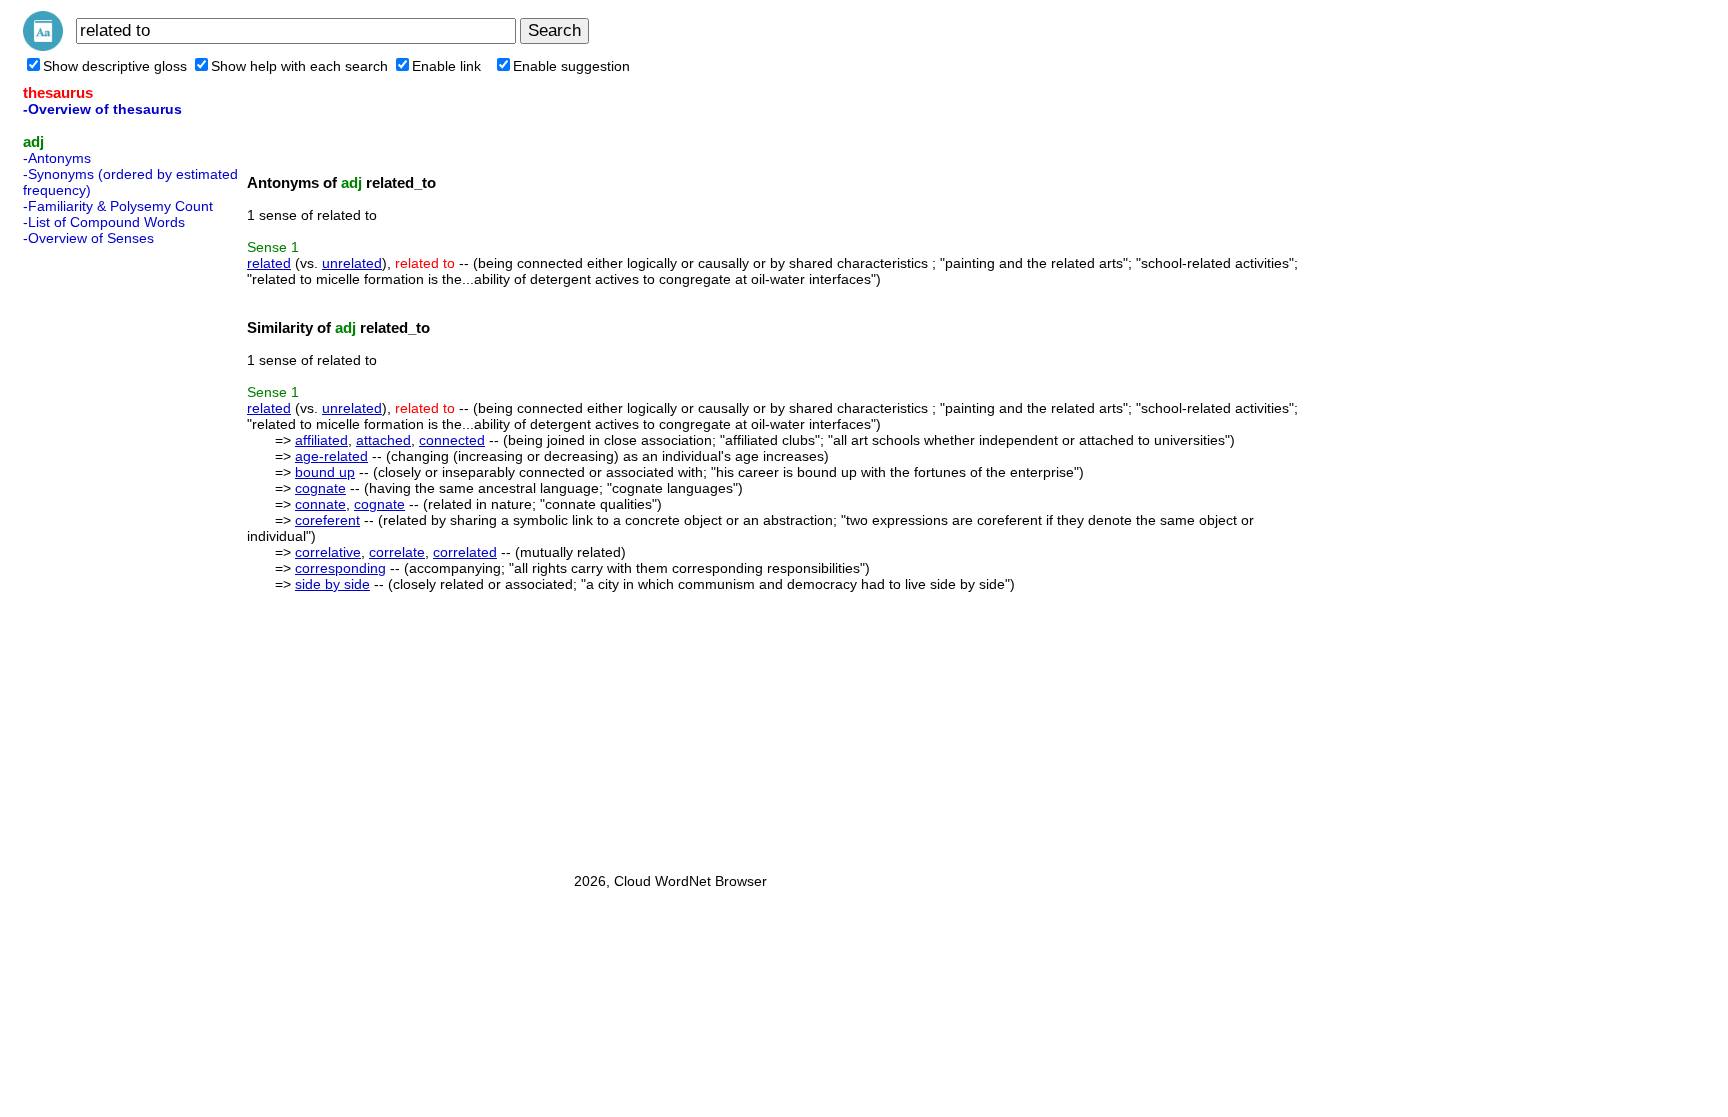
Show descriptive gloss (115, 66)
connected (452, 440)
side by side (332, 584)
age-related (331, 456)
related (269, 263)
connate (320, 504)
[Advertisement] (103, 553)
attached (383, 440)
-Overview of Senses (88, 238)
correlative (328, 552)
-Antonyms (57, 158)
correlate (397, 552)
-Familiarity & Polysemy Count (118, 206)
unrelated (352, 263)
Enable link (446, 66)
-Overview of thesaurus (102, 109)
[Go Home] (43, 46)
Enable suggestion (571, 66)
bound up (325, 472)
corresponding (340, 568)
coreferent (327, 520)
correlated (465, 552)
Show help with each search (299, 66)
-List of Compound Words (104, 222)
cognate (320, 488)
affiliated (321, 440)
